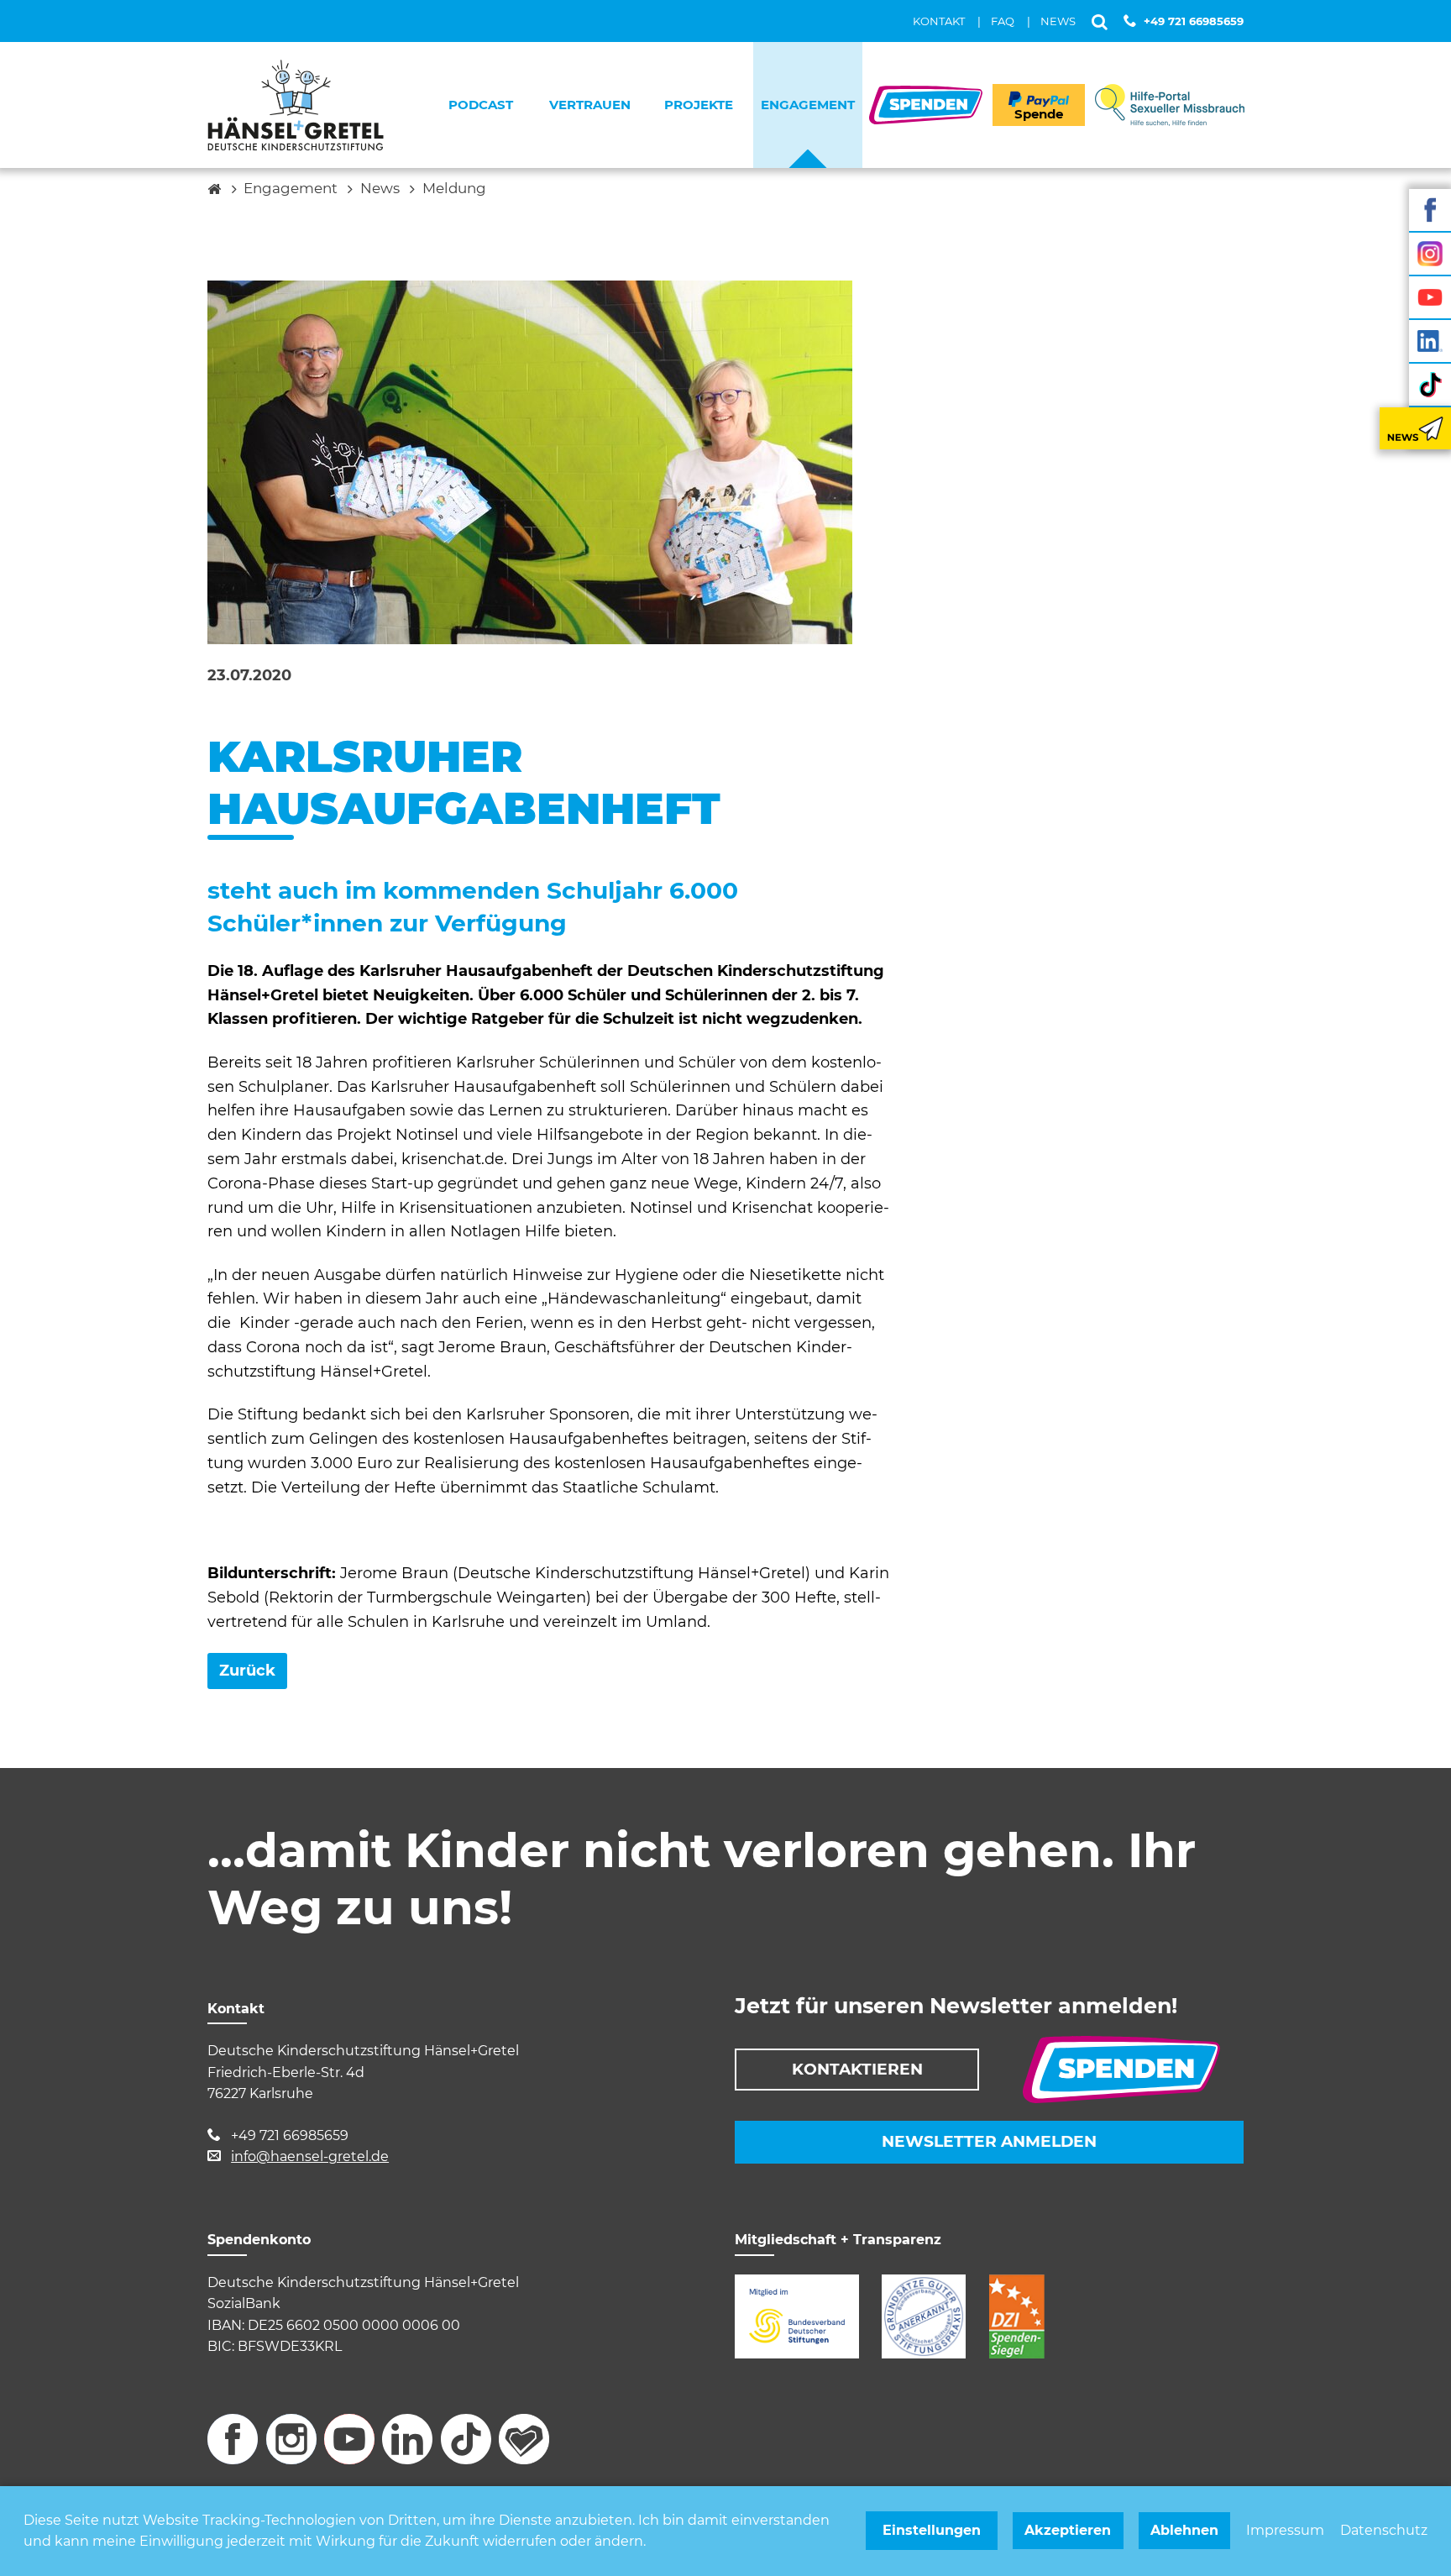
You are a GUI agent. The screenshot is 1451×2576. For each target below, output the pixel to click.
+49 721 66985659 (1194, 21)
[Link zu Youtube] (1430, 297)
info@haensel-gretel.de (310, 2156)
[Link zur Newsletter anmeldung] (1415, 428)
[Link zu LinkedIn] (1430, 341)
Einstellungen (932, 2530)
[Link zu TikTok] (1430, 385)
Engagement (291, 188)
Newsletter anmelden (989, 2141)
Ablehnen (1184, 2530)
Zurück (247, 1671)
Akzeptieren (1068, 2530)
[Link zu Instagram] (1430, 254)
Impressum (1285, 2530)
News (380, 188)
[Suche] (1100, 21)
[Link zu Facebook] (1430, 210)
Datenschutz (1384, 2530)
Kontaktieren (857, 2069)
